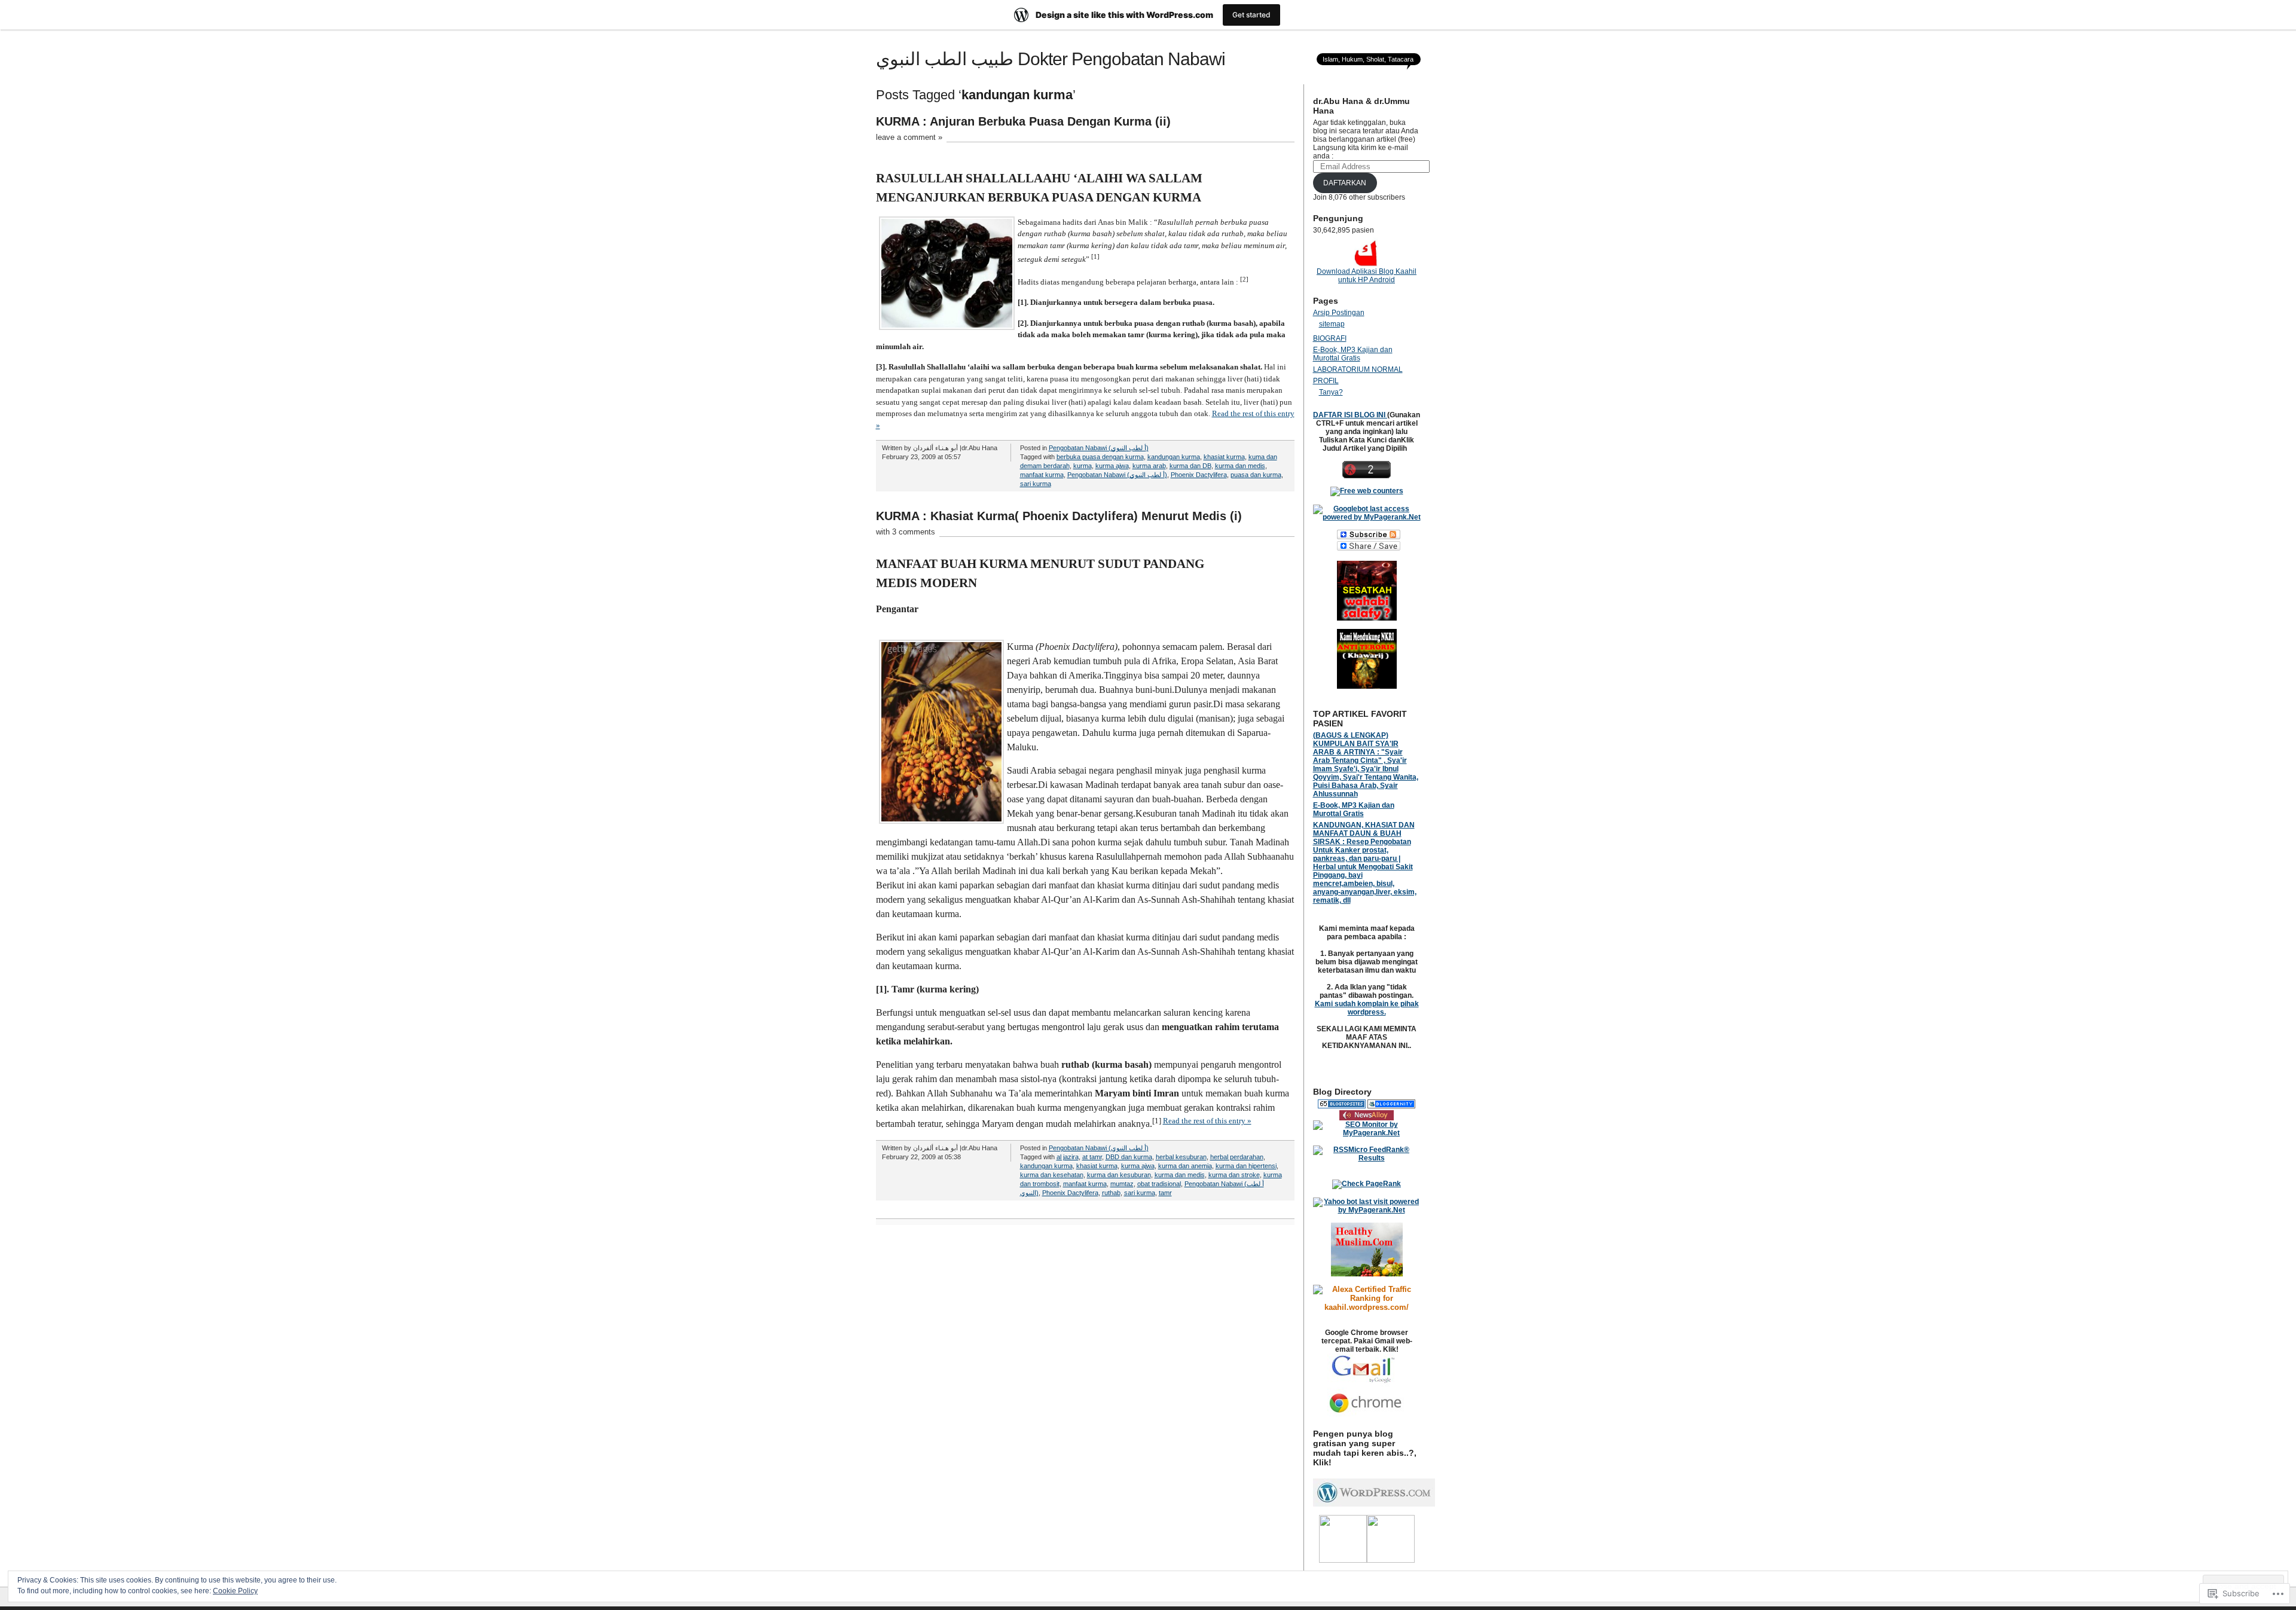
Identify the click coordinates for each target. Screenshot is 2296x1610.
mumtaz (1122, 1184)
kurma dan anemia (1185, 1166)
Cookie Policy (235, 1591)
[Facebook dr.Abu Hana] (1343, 1560)
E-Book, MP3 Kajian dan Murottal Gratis (1353, 354)
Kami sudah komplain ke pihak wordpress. (1367, 1008)
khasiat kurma (1224, 457)
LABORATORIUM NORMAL (1358, 369)
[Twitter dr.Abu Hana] (1391, 1560)
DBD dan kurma (1129, 1157)
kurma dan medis (1240, 466)
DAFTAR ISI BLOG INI (1350, 415)
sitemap (1332, 324)
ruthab (1111, 1193)
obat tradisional (1159, 1184)
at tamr (1092, 1157)
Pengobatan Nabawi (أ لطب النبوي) (1099, 448)
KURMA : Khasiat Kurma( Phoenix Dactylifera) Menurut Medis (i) (1059, 516)
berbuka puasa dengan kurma (1100, 457)
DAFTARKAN (1345, 183)
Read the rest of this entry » (1207, 1121)
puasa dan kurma (1256, 475)
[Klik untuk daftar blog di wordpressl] (1374, 1504)
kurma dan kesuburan (1119, 1175)
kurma (1083, 466)
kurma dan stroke (1234, 1175)
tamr (1165, 1193)
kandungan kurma (1174, 457)
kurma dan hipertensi (1246, 1166)
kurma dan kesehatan (1052, 1175)
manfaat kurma (1042, 475)
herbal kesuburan (1181, 1157)
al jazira (1068, 1157)
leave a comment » (909, 137)
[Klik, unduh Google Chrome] (1367, 1415)
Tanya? (1331, 392)
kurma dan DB (1190, 466)
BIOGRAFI (1330, 338)
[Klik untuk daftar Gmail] (1367, 1385)
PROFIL (1326, 381)
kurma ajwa (1112, 466)
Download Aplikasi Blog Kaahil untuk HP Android (1367, 276)
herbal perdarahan (1237, 1157)
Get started (1251, 15)
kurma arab (1149, 466)
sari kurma (1036, 484)
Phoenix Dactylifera (1199, 475)
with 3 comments (906, 532)
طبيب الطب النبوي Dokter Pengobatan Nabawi (1051, 59)
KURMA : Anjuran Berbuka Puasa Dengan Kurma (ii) (1023, 121)
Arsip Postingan (1339, 313)
